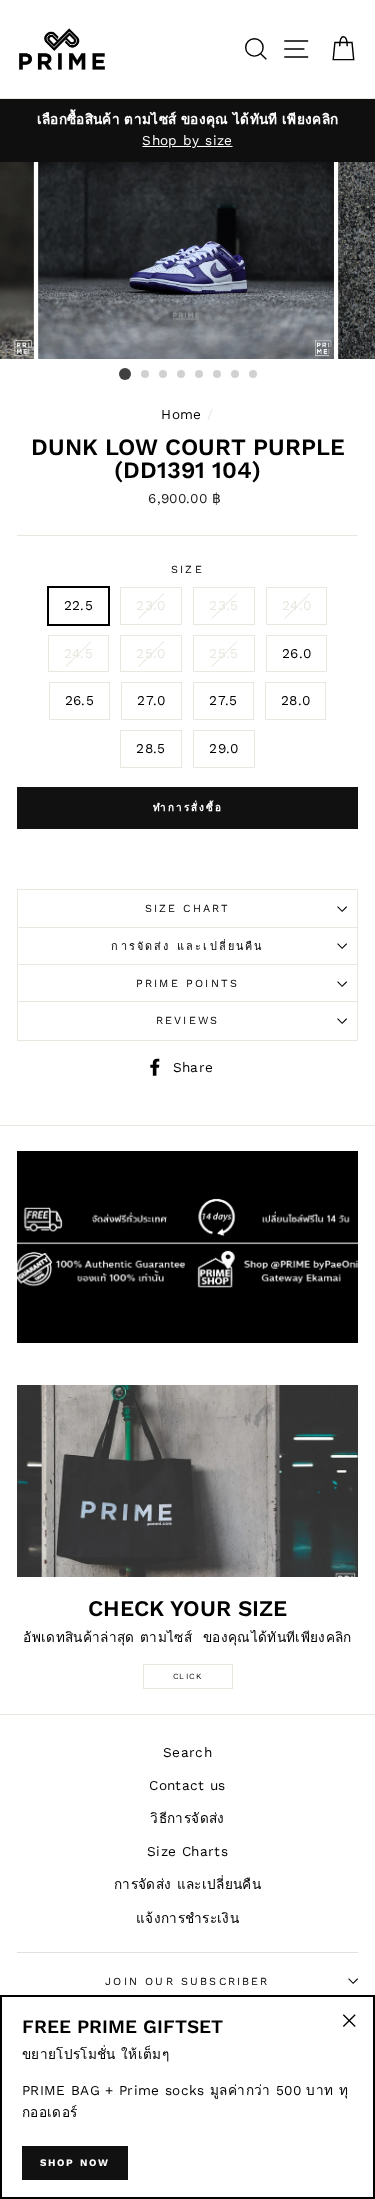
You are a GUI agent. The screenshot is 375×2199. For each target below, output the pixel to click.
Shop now (75, 2162)
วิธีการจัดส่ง (187, 1818)
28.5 (150, 748)
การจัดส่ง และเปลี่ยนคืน (187, 946)
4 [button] (182, 375)
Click (188, 1676)
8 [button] (254, 375)
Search (187, 1752)
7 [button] (236, 375)
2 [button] (146, 375)
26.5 (79, 700)
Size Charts (187, 1851)
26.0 (296, 653)
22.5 (78, 605)
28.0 (295, 700)
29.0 (223, 748)
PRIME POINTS (187, 983)
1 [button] (125, 374)
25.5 (223, 653)
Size (187, 569)
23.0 (150, 605)
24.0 (296, 605)
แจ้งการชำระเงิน (187, 1918)
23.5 (223, 605)
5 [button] (200, 375)
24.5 (78, 653)
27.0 (151, 700)
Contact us (187, 1785)
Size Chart (188, 908)
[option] (187, 131)
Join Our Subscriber (187, 1981)
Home (181, 414)
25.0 (150, 653)
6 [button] (218, 375)
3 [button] (164, 375)
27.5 (223, 700)
